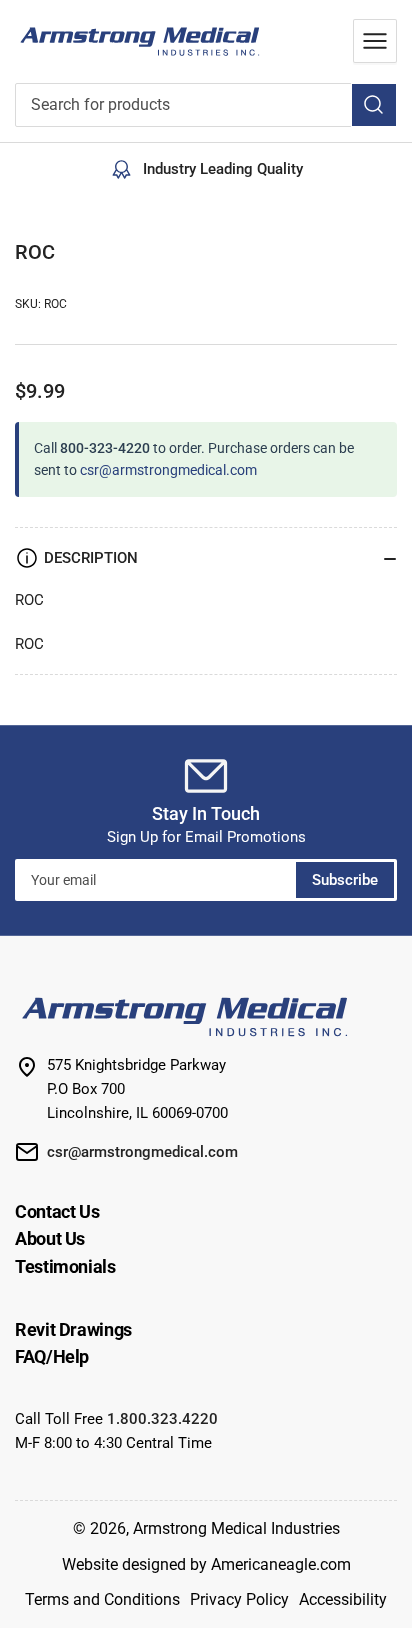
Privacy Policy (239, 1599)
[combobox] (206, 105)
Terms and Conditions (102, 1599)
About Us (50, 1238)
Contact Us (57, 1211)
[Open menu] (375, 41)
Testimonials (65, 1266)
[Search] (374, 105)
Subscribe (345, 880)
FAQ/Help (52, 1356)
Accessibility (343, 1599)
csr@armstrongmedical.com (168, 470)
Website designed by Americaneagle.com (206, 1564)
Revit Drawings (73, 1329)
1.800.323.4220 (162, 1419)
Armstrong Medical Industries (236, 1528)
